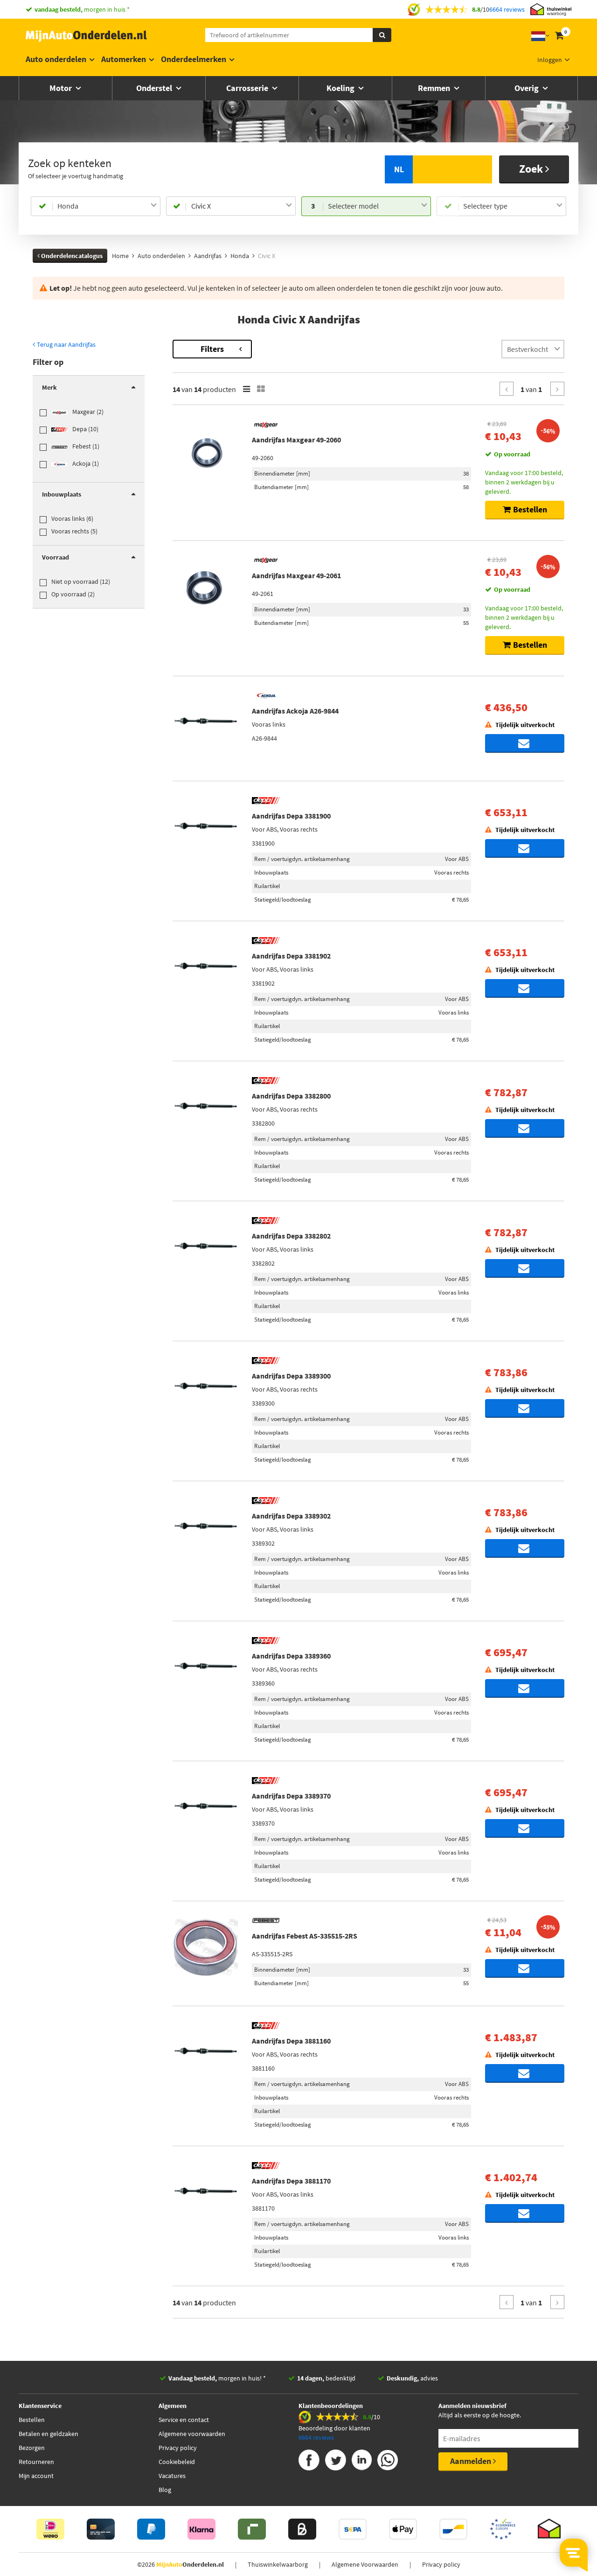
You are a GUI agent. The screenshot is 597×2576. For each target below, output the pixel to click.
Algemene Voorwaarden (365, 2564)
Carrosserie (248, 88)
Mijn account (36, 2476)
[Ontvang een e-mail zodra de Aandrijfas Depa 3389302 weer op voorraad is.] (525, 1548)
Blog (165, 2490)
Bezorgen (32, 2448)
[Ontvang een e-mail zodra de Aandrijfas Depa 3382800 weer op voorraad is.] (525, 1128)
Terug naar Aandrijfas (66, 344)
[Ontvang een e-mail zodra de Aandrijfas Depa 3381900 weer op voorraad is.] (525, 848)
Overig (528, 88)
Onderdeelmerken (194, 59)
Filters (212, 349)
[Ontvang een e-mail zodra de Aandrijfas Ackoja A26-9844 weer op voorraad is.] (525, 743)
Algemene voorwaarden (192, 2434)
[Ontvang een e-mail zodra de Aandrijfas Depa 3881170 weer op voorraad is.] (525, 2213)
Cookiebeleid (177, 2462)
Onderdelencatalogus (71, 256)
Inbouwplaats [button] (62, 494)
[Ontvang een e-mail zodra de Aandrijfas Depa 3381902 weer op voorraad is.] (525, 988)
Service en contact (184, 2420)
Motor (62, 88)
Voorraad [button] (56, 557)
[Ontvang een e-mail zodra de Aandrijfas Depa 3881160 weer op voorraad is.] (525, 2073)
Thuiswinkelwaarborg (278, 2564)
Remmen (435, 88)
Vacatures (172, 2476)
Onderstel (155, 88)
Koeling (341, 88)
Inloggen (550, 60)
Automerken (124, 59)
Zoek (532, 169)
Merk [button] (49, 387)
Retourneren (36, 2462)
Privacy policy (178, 2448)
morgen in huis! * (217, 2378)
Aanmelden (472, 2461)
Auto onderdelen (56, 59)
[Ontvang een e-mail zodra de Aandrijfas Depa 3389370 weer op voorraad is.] (525, 1828)
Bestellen (32, 2420)
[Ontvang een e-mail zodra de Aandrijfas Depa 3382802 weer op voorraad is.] (525, 1268)
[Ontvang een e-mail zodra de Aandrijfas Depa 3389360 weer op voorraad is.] (525, 1688)
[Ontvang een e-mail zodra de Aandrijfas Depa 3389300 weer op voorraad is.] (525, 1408)
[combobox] (107, 206)
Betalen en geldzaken (49, 2434)
